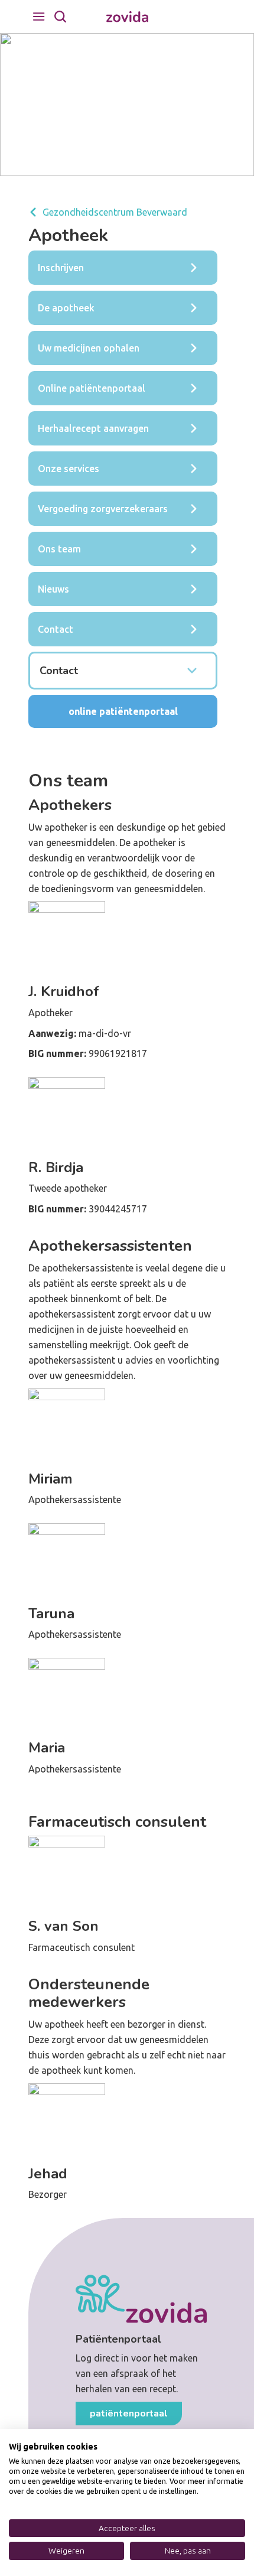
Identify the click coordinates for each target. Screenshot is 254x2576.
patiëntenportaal (129, 2414)
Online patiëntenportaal (123, 711)
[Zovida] (127, 17)
